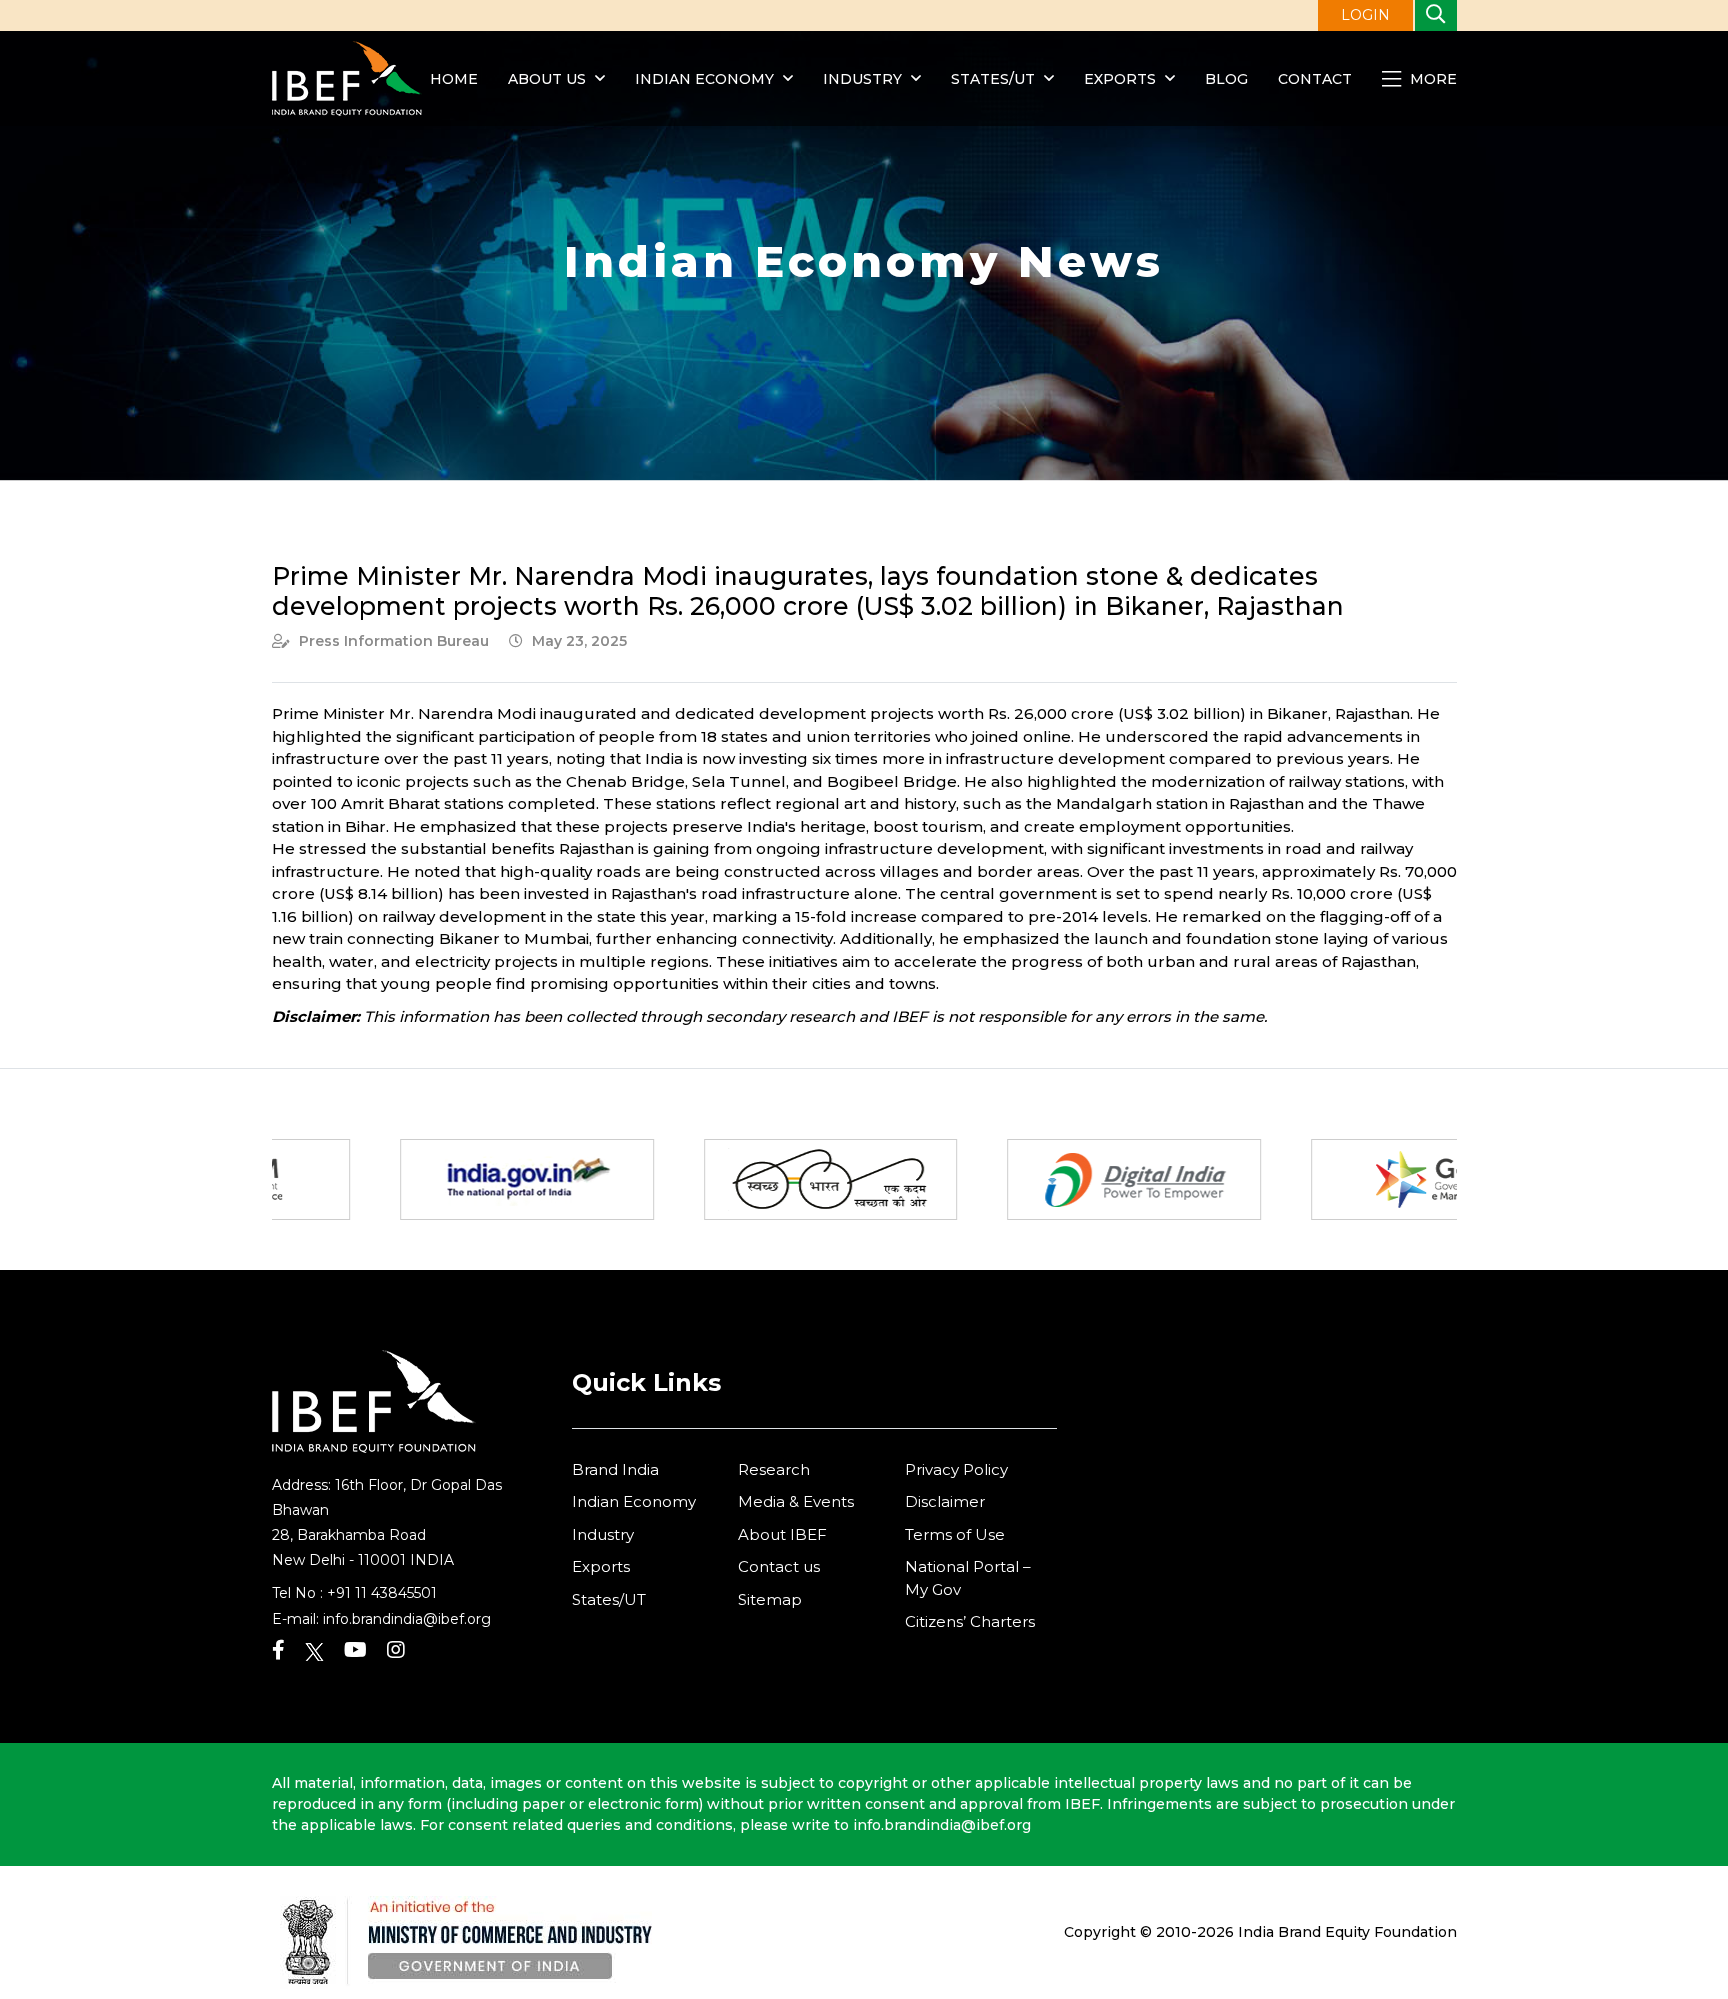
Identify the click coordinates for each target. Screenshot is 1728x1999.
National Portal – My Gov (968, 1578)
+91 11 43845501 (382, 1593)
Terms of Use (955, 1534)
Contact (1315, 79)
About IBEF (782, 1534)
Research (774, 1469)
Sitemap (770, 1599)
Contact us (779, 1566)
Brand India (615, 1469)
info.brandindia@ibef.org (407, 1619)
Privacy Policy (956, 1469)
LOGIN (1365, 15)
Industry (864, 79)
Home (454, 79)
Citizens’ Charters (970, 1621)
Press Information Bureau (394, 641)
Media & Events (796, 1501)
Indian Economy (704, 79)
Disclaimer (945, 1501)
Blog (1226, 79)
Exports (1120, 79)
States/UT (993, 79)
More (1431, 79)
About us (547, 79)
